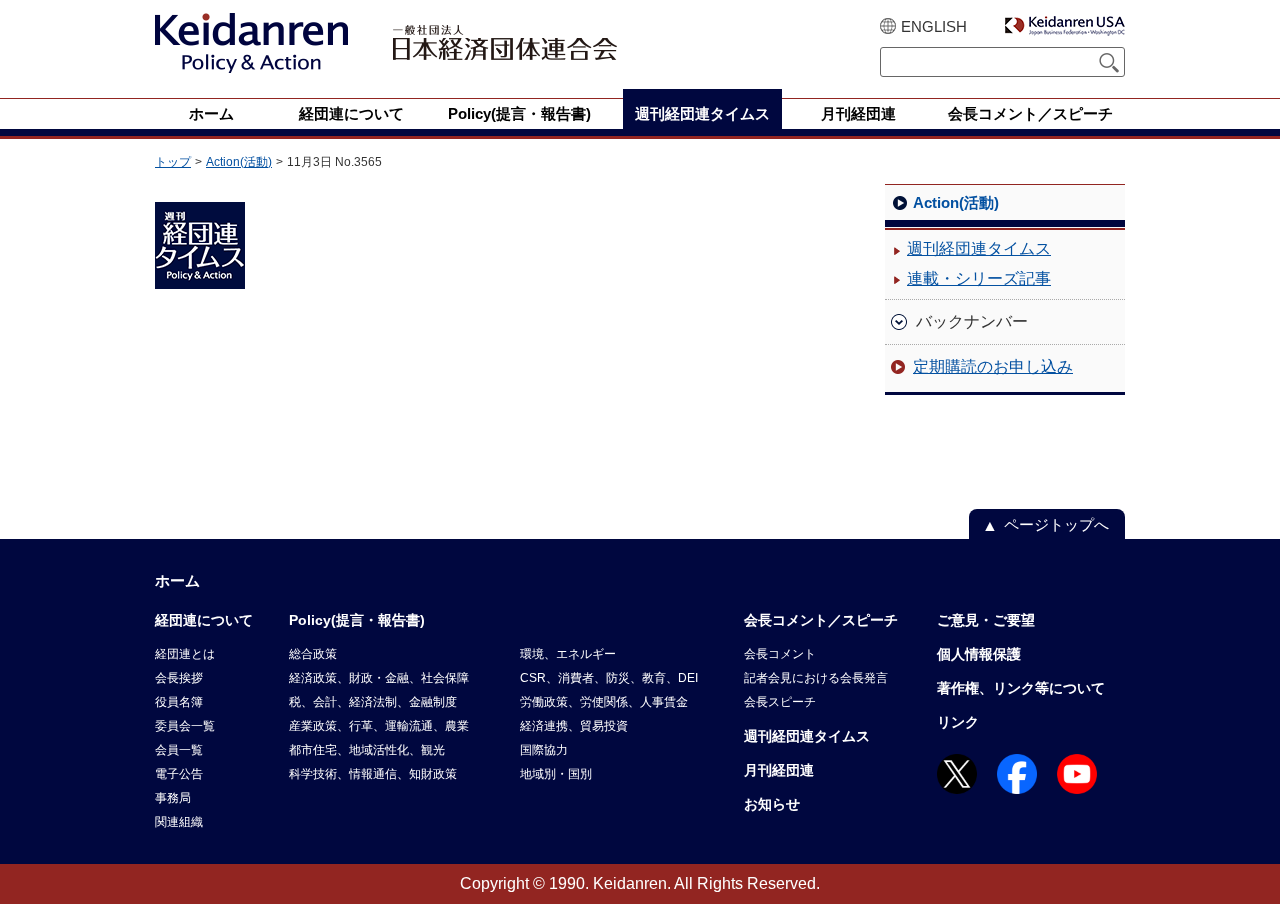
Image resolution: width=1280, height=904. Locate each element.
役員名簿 (179, 702)
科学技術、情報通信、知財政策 (373, 774)
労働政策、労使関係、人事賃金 (604, 702)
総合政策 (313, 654)
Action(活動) (239, 162)
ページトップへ (1056, 524)
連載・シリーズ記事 (979, 278)
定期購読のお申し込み (993, 366)
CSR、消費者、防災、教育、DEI (609, 678)
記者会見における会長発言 (816, 678)
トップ (173, 162)
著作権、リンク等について (1021, 688)
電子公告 (179, 774)
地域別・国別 (556, 774)
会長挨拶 (179, 678)
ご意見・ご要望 (986, 620)
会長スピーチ (780, 702)
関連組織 (179, 822)
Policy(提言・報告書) (357, 620)
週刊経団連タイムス (979, 248)
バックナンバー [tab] (972, 321)
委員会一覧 (185, 726)
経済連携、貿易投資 (574, 726)
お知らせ (772, 804)
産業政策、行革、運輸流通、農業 (379, 726)
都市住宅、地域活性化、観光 (367, 750)
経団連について (204, 620)
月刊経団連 (779, 770)
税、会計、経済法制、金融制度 (373, 702)
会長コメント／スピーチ (821, 620)
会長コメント (780, 654)
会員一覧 (179, 750)
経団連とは (185, 654)
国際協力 (544, 750)
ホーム (177, 580)
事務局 (173, 798)
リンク (958, 722)
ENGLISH (934, 26)
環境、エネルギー (568, 654)
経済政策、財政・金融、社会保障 (379, 678)
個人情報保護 (979, 654)
